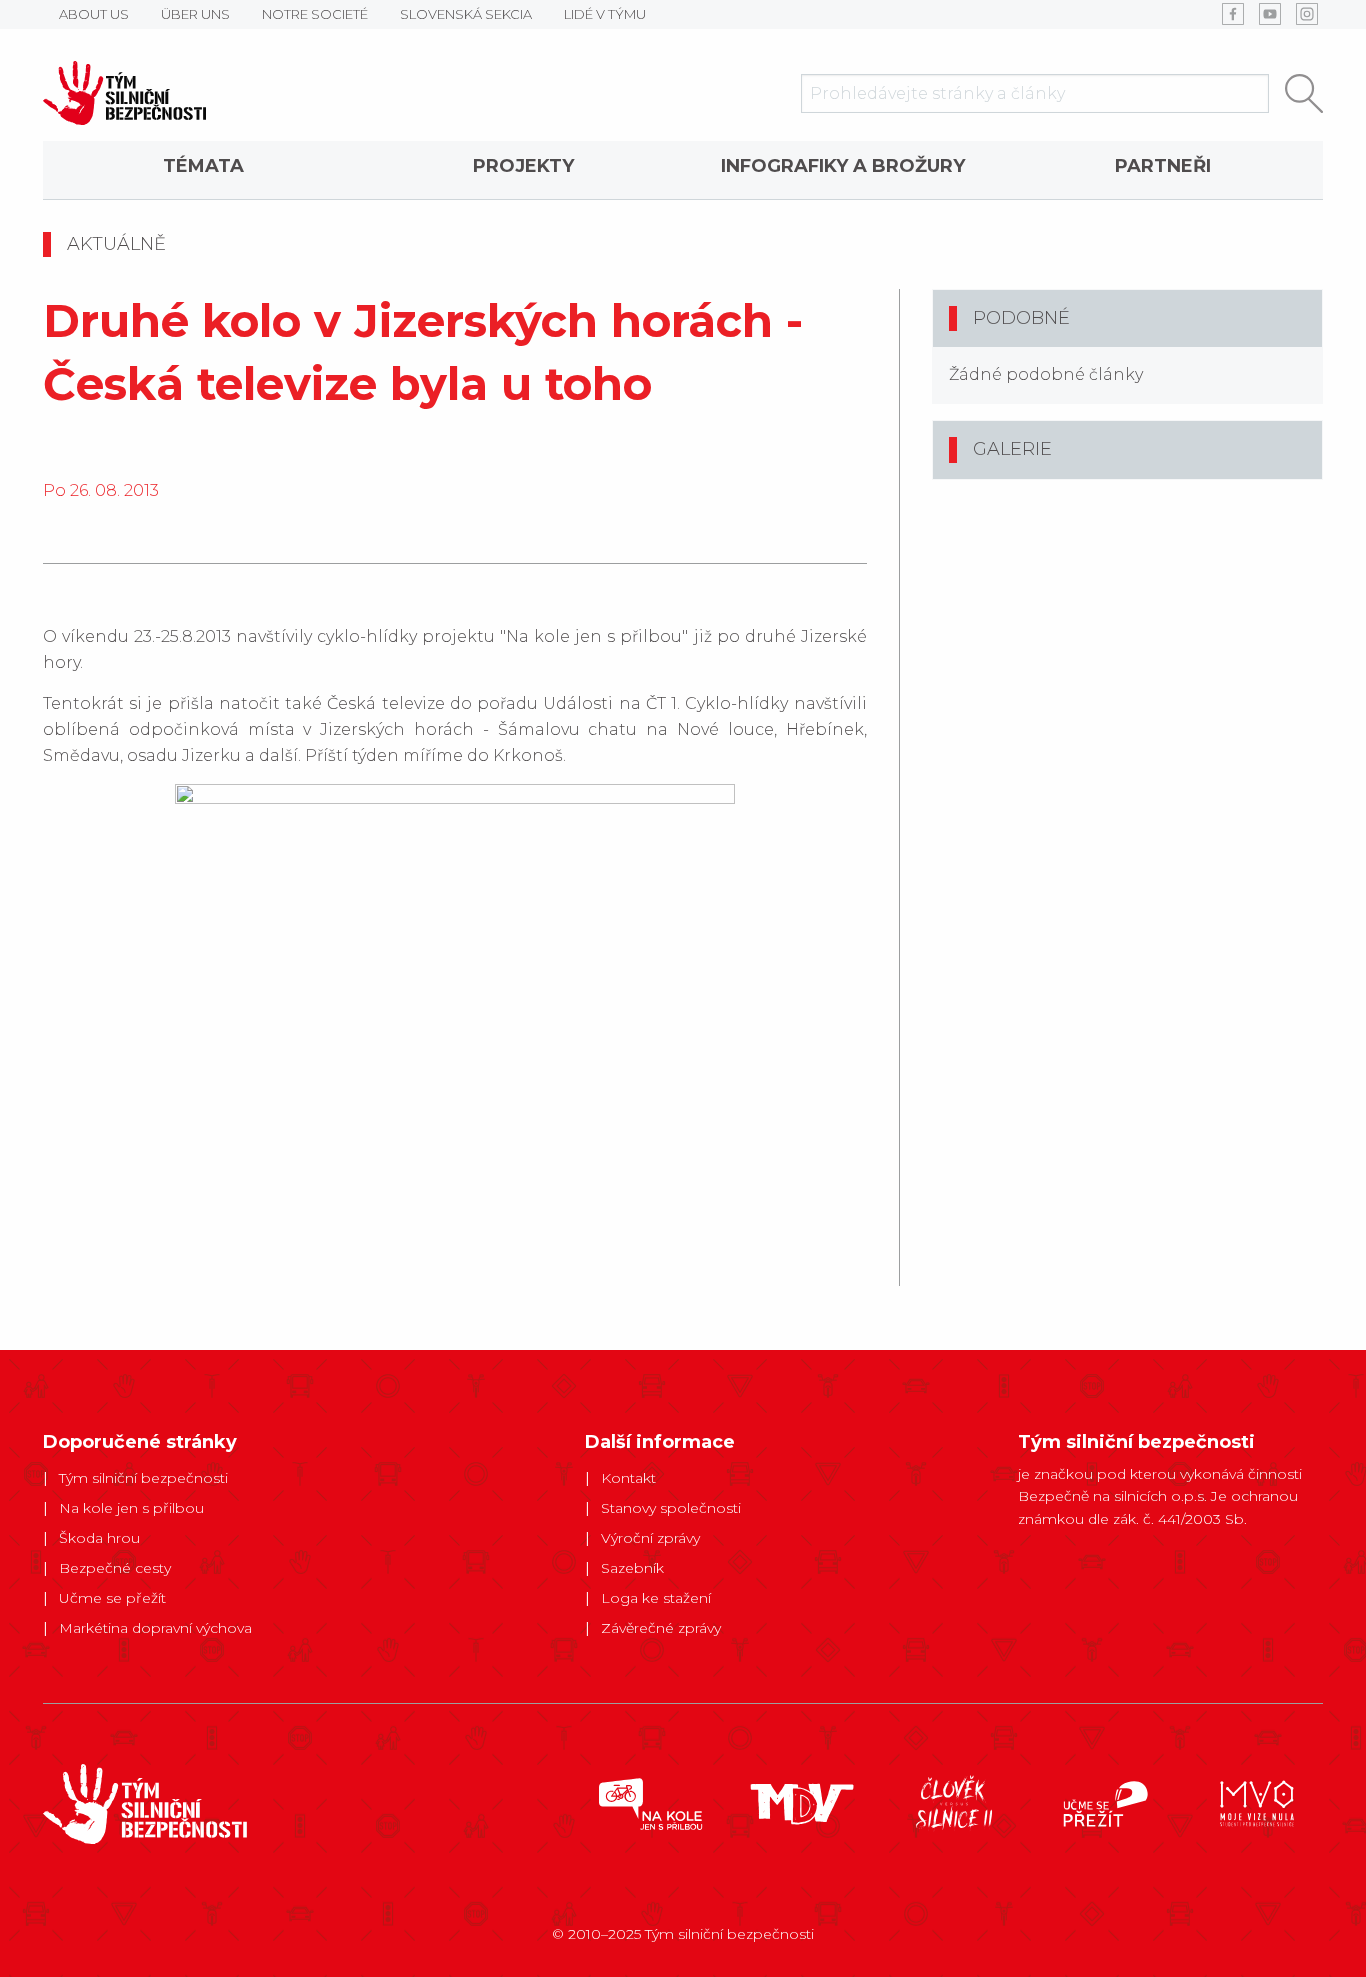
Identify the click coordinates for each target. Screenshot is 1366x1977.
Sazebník (632, 1568)
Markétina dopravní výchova (155, 1628)
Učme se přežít (112, 1598)
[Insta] (1307, 14)
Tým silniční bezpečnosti (143, 1478)
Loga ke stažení (656, 1598)
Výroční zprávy (650, 1538)
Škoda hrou (99, 1538)
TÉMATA (203, 166)
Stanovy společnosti (671, 1508)
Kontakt (628, 1478)
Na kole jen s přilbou (131, 1508)
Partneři (1163, 166)
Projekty (523, 166)
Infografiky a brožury (843, 166)
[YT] (1270, 14)
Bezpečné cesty (115, 1568)
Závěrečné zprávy (661, 1628)
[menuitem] (203, 170)
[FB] (1233, 14)
